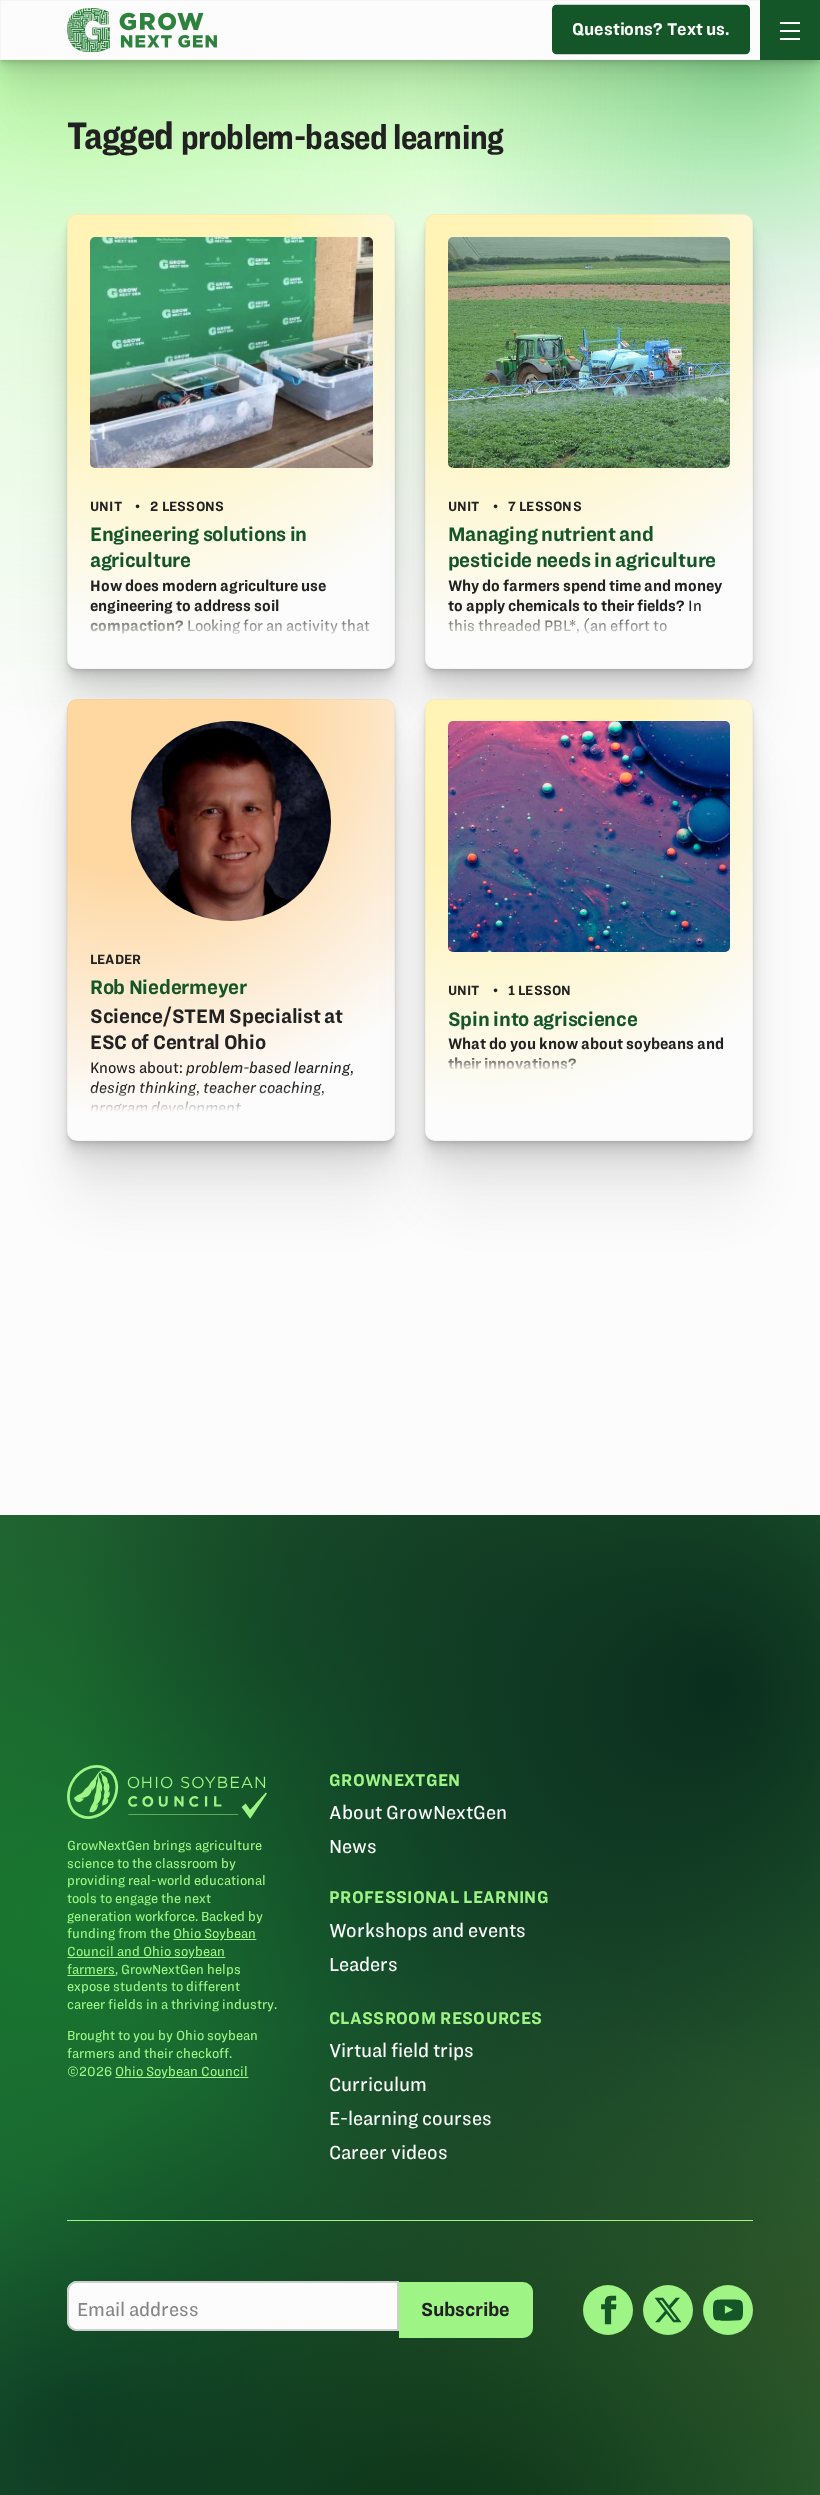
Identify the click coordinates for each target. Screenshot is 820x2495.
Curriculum (378, 2084)
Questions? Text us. (651, 29)
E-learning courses (410, 2118)
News (353, 1846)
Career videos (388, 2152)
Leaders (363, 1964)
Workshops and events (427, 1930)
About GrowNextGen (418, 1812)
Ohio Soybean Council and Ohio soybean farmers (161, 1951)
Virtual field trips (401, 2050)
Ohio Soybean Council (181, 2071)
